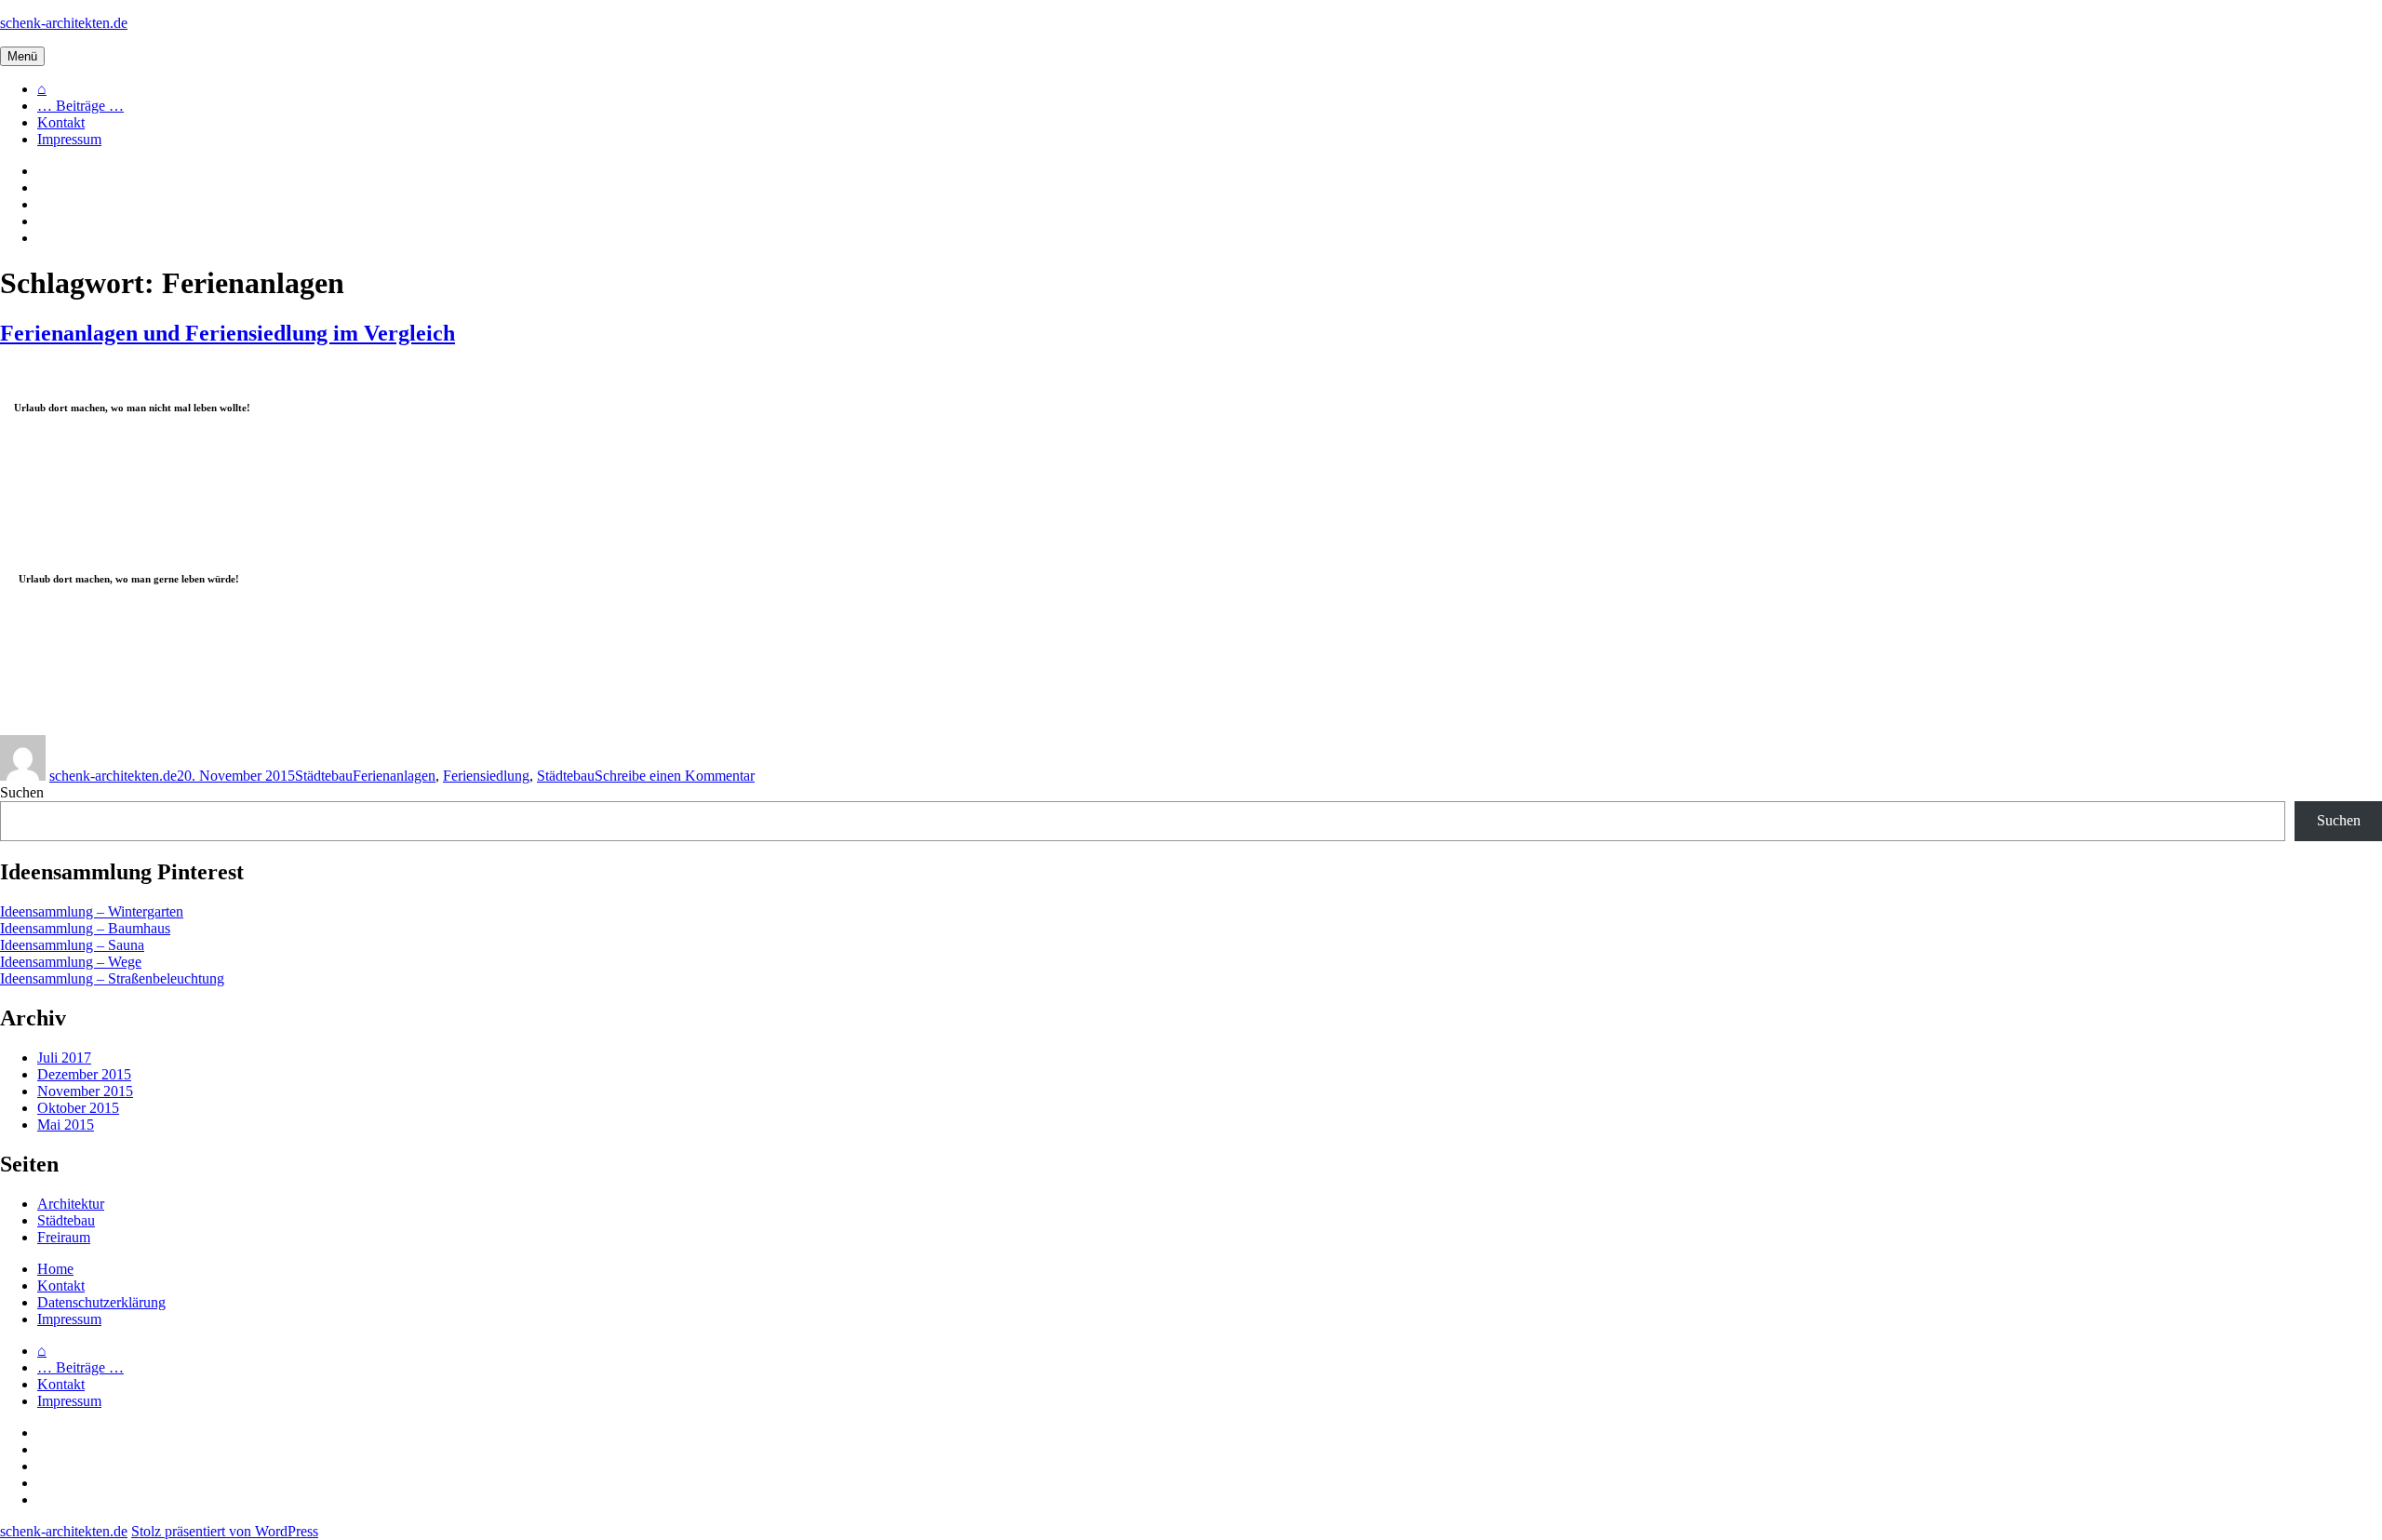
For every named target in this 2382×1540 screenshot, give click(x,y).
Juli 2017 (64, 1058)
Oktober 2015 (78, 1108)
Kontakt (61, 122)
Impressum (69, 139)
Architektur (71, 1204)
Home (55, 1269)
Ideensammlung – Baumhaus (85, 928)
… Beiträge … (80, 106)
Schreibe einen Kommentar (675, 776)
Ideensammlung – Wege (71, 962)
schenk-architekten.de (64, 23)
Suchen (22, 792)
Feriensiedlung (486, 776)
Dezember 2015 (84, 1074)
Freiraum (64, 1237)
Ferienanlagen (394, 776)
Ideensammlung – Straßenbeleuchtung (112, 978)
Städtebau (324, 776)
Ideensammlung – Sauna (72, 945)
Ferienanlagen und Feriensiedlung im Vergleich (227, 333)
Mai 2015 (66, 1125)
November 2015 (85, 1091)
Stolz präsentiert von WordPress (225, 1531)
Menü (22, 56)
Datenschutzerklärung (101, 1302)
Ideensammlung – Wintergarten (92, 911)
